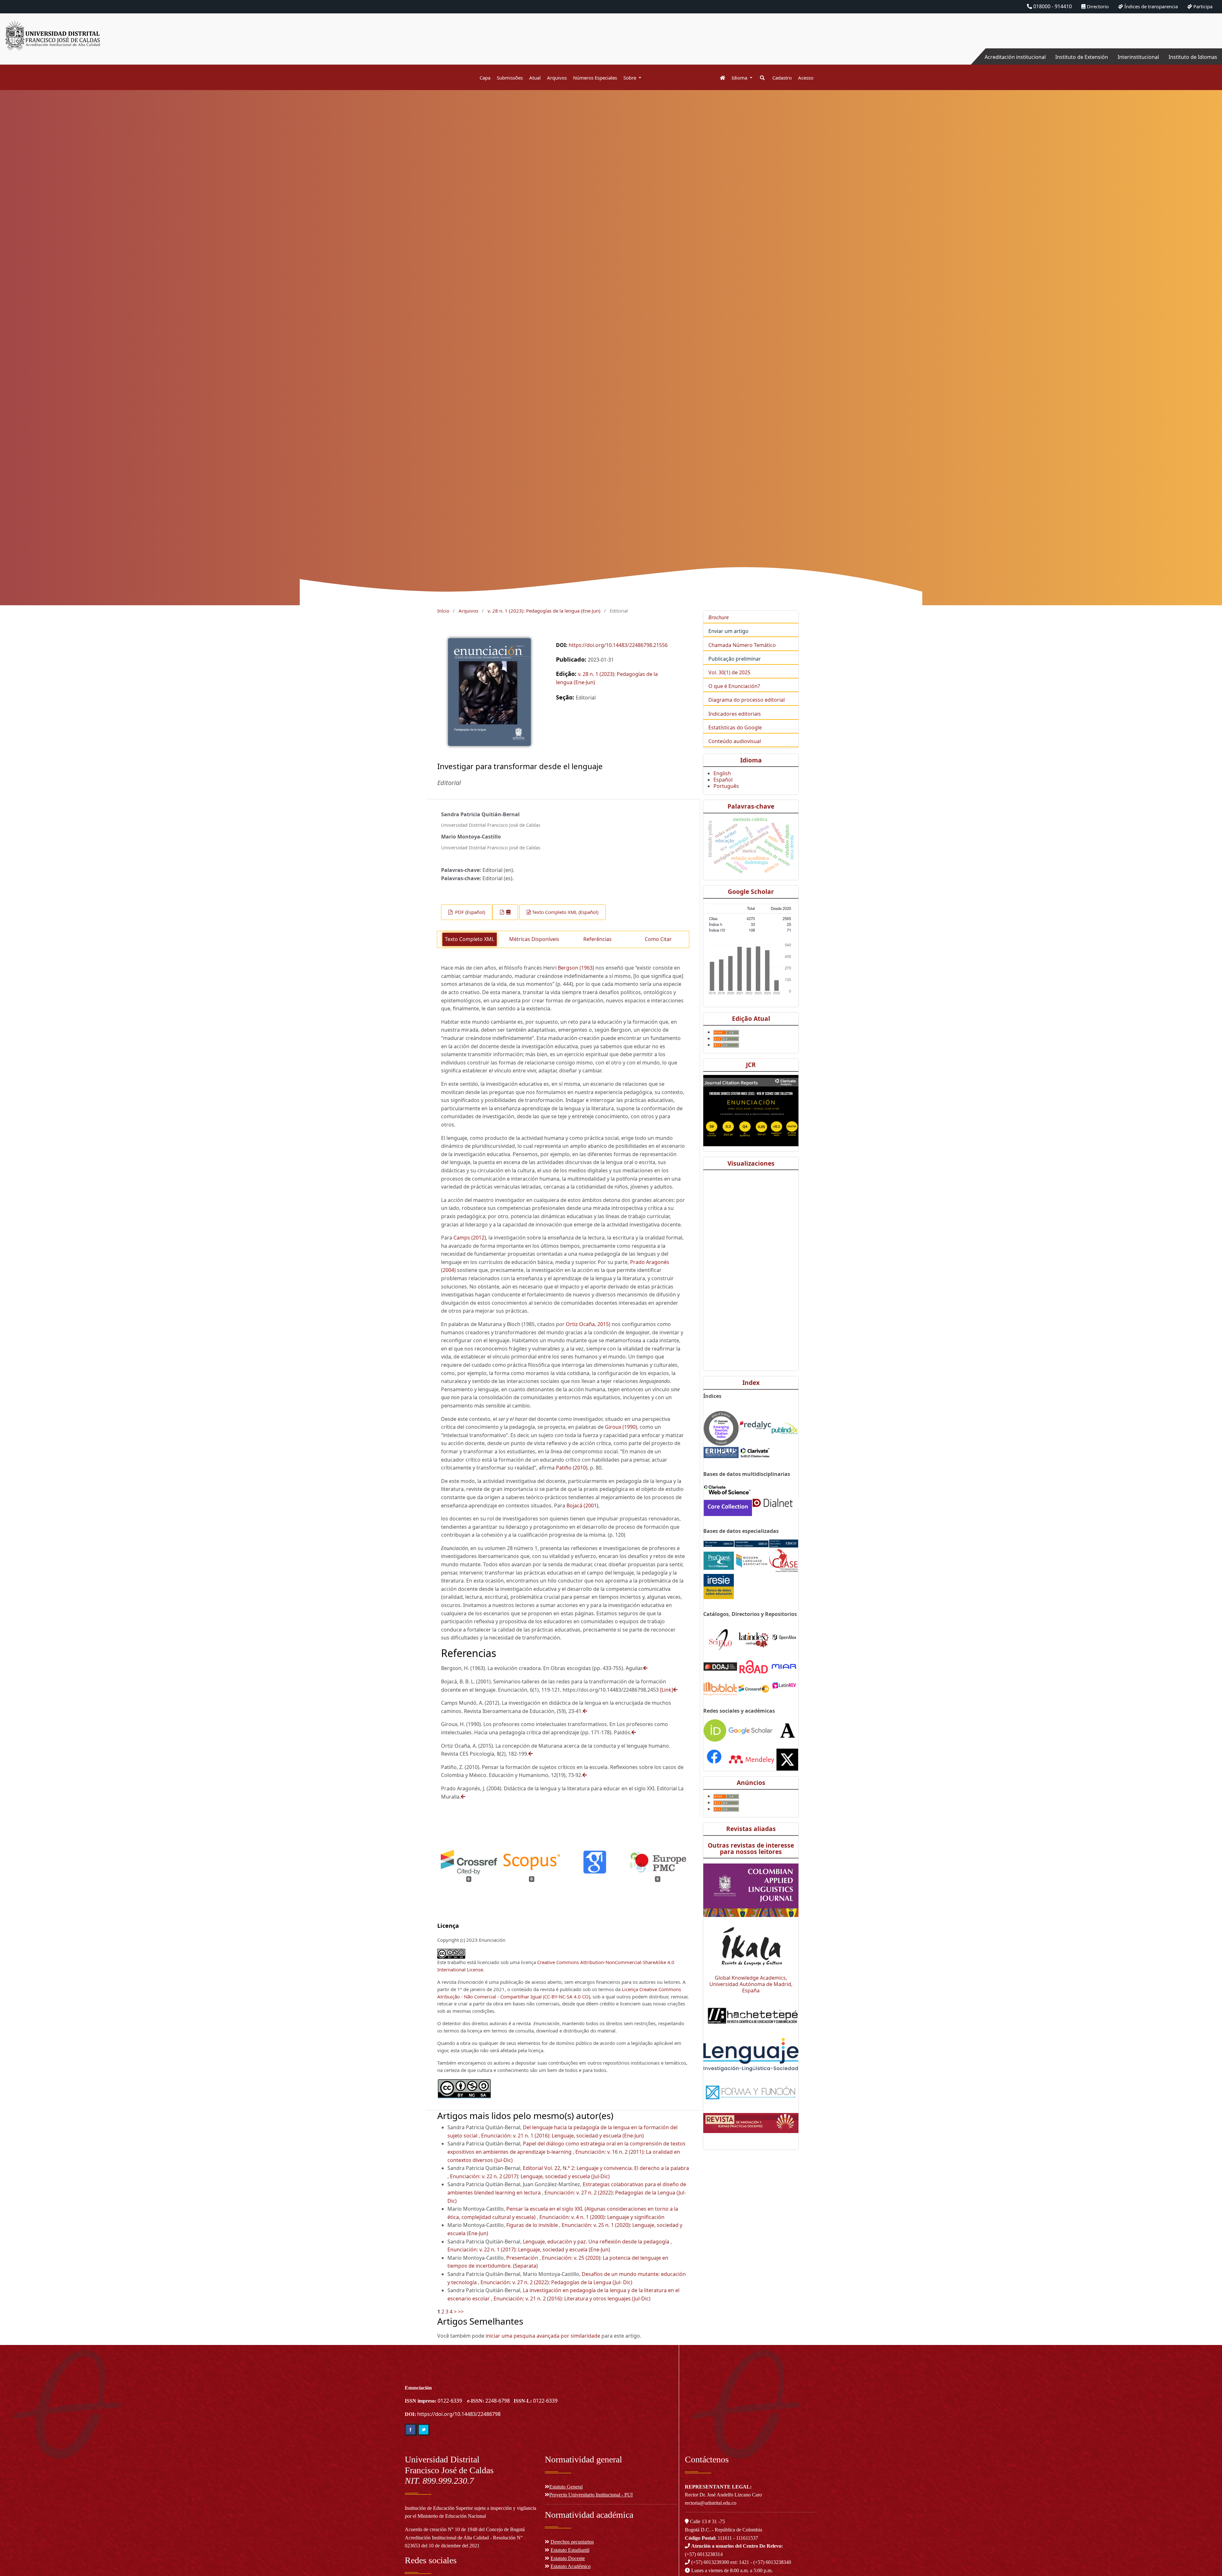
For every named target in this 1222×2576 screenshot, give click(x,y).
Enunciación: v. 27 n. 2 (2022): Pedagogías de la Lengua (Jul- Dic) (556, 2282)
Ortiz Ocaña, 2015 (587, 1324)
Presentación (523, 2258)
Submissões (510, 78)
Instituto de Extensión (1082, 57)
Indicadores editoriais (735, 714)
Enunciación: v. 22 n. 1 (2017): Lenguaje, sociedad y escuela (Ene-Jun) (529, 2250)
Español (723, 780)
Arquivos (557, 78)
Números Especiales (595, 78)
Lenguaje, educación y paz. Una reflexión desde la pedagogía (597, 2242)
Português (726, 786)
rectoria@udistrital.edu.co (711, 2503)
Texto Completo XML (470, 939)
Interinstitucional (1138, 57)
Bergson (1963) (576, 968)
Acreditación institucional (1015, 57)
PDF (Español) (469, 912)
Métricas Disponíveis (534, 939)
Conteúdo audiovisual (735, 741)
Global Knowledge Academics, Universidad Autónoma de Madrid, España (751, 1984)
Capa (485, 78)
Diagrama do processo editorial (747, 700)
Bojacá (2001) (582, 1506)
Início (443, 611)
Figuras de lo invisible (533, 2225)
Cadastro (782, 78)
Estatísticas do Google (735, 727)
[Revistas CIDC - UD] (719, 78)
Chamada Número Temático (742, 645)
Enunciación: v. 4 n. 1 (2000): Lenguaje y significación (602, 2217)
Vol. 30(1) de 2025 (729, 672)
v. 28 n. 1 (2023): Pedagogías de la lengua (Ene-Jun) (544, 611)
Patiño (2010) (572, 1468)
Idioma (740, 78)
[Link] (667, 1690)
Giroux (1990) (621, 1427)
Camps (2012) (470, 1238)
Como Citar (658, 939)
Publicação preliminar (735, 659)
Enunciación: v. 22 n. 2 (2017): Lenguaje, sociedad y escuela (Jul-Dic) (530, 2176)
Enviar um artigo (728, 631)
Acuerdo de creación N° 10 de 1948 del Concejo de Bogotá (465, 2529)
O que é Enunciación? (734, 686)
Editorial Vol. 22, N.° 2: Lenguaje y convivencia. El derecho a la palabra (606, 2168)
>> (461, 2312)
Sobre (630, 78)
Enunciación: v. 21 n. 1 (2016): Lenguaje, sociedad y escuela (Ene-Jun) (562, 2136)
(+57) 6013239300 (710, 2562)
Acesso (806, 78)
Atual (535, 78)
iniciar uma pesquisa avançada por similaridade (543, 2336)
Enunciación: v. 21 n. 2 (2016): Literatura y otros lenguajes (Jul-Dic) (572, 2299)
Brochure (719, 617)
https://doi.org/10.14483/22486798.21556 (618, 645)
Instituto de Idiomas (1193, 57)
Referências (597, 939)
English (722, 773)
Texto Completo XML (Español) (565, 912)
